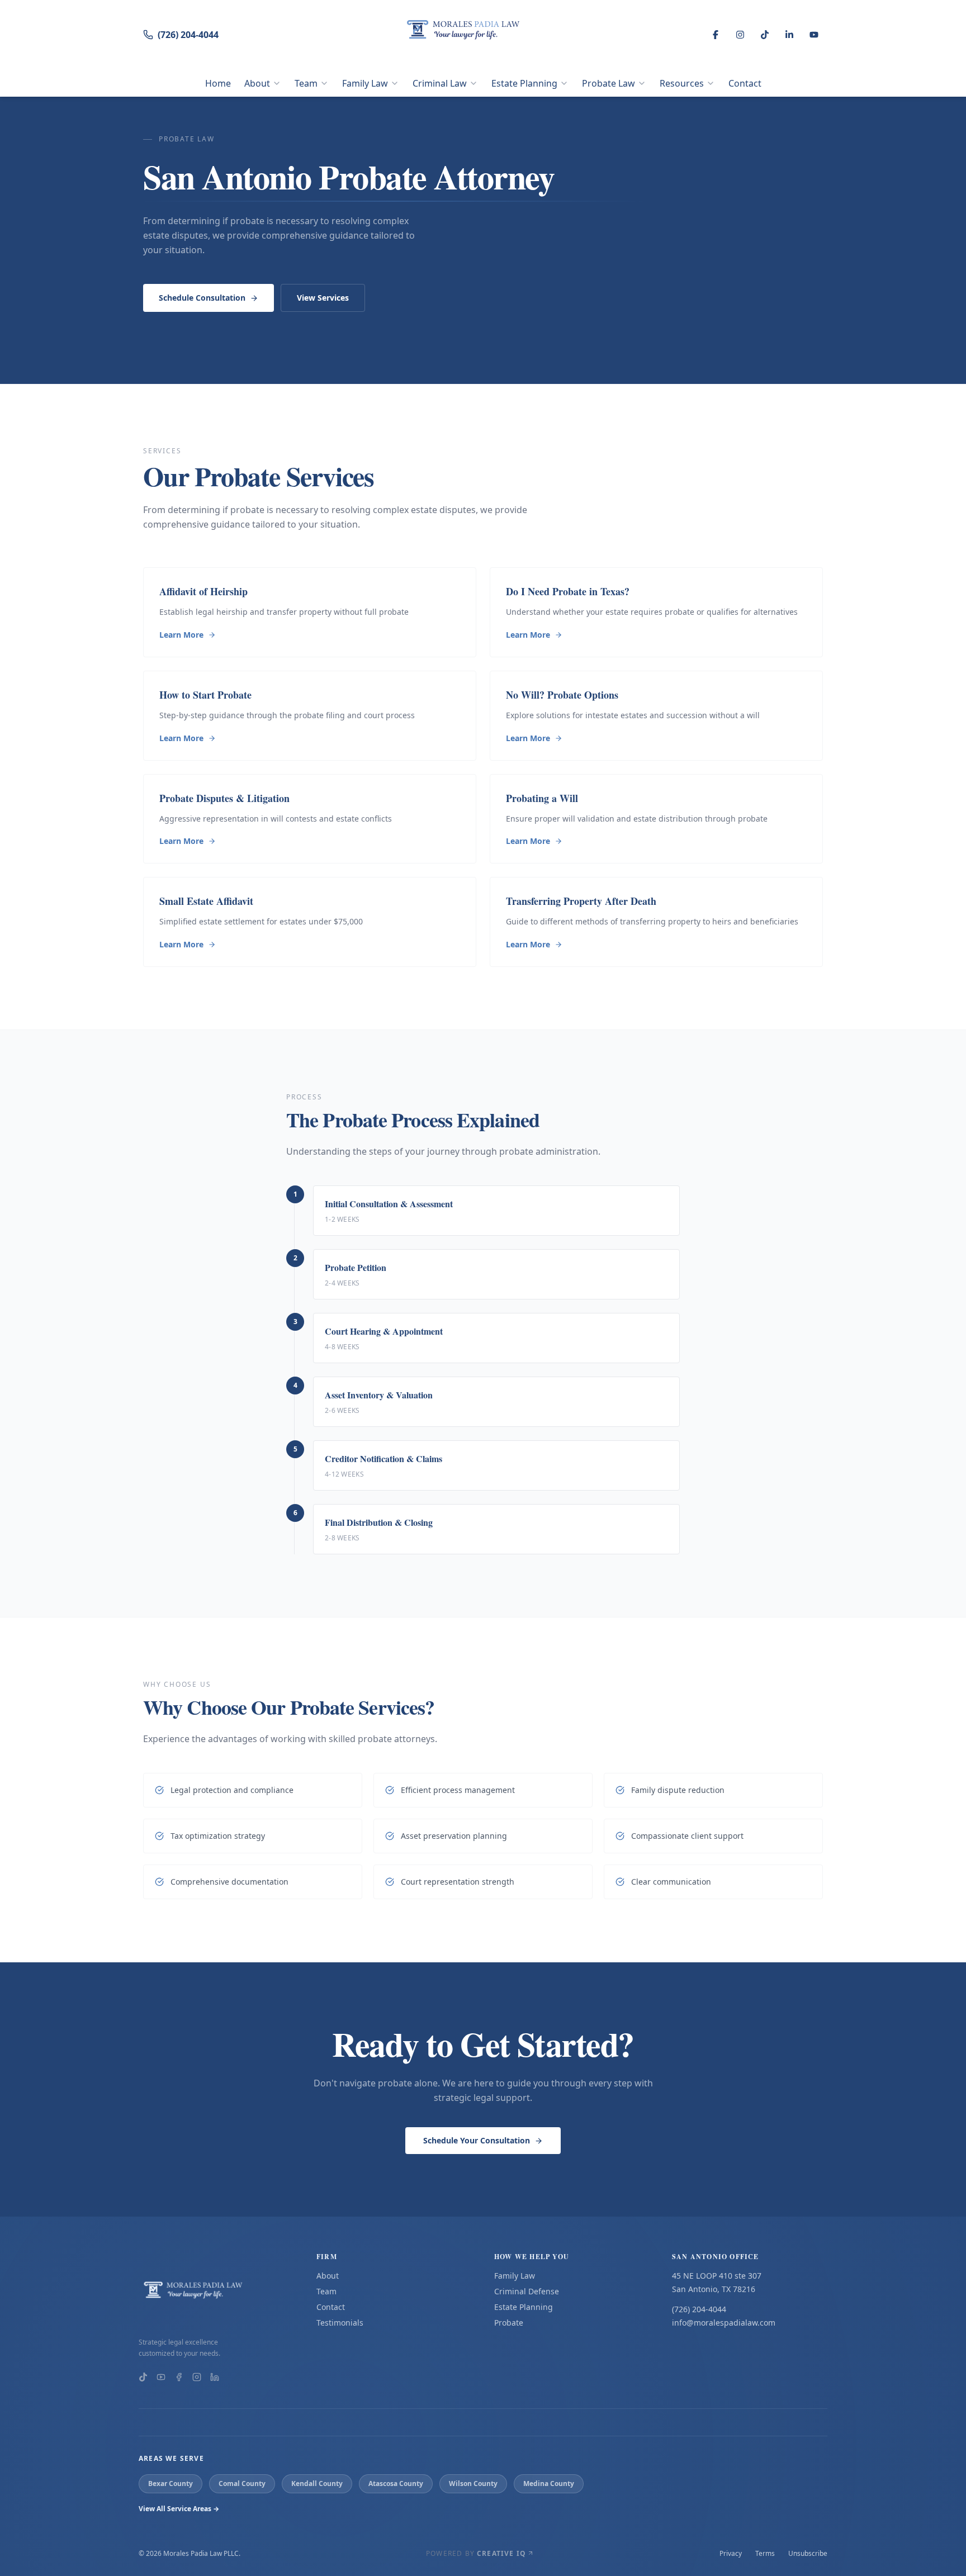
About (257, 83)
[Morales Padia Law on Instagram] (197, 2377)
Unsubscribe (808, 2554)
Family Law (365, 83)
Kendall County (317, 2484)
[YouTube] (814, 35)
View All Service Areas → (179, 2509)
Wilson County (473, 2484)
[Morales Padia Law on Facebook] (179, 2377)
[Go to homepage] (216, 2295)
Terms (765, 2554)
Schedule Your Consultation (477, 2140)
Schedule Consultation (202, 298)
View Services (323, 298)
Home (218, 83)
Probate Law (609, 83)
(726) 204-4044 (188, 35)
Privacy (731, 2554)
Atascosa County (396, 2484)
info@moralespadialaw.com (724, 2323)
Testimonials (340, 2323)
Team (306, 83)
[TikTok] (765, 35)
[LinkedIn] (789, 35)
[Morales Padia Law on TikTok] (143, 2377)
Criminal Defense (527, 2291)
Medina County (549, 2484)
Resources (682, 83)
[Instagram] (740, 35)
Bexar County (171, 2484)
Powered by (476, 2554)
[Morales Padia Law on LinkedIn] (215, 2377)
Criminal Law (440, 83)
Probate (509, 2323)
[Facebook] (716, 35)
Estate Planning (524, 83)
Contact (745, 83)
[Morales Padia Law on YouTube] (161, 2377)
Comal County (242, 2484)
